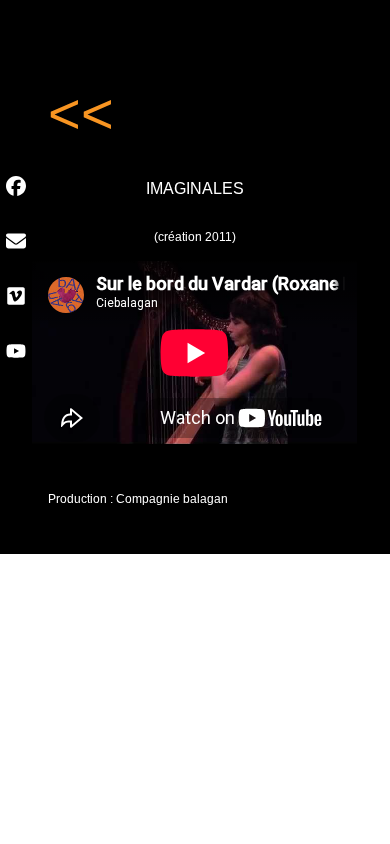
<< (81, 113)
